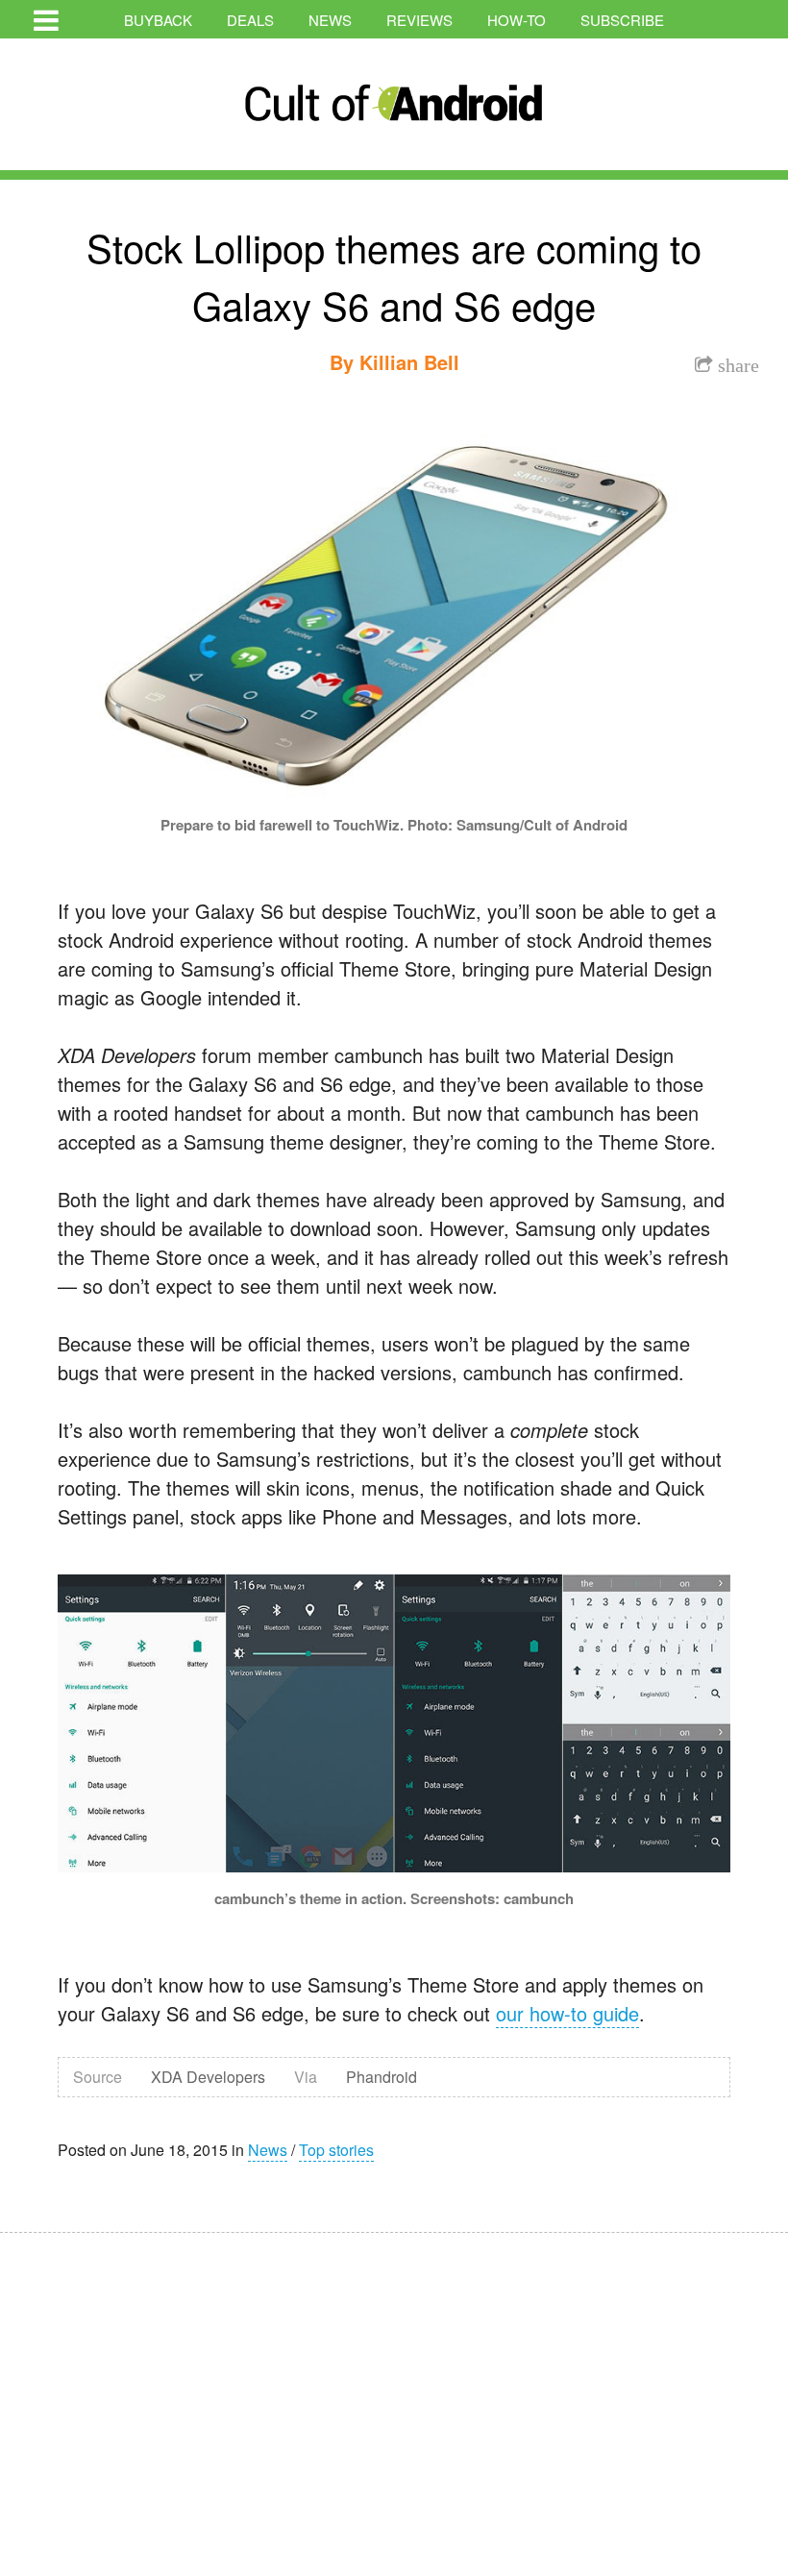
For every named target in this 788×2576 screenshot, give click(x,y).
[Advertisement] (183, 2391)
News (330, 20)
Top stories (336, 2150)
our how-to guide (567, 2013)
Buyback (158, 20)
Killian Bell (409, 362)
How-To (517, 20)
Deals (250, 20)
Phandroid (382, 2077)
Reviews (419, 20)
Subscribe (622, 20)
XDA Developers (208, 2077)
